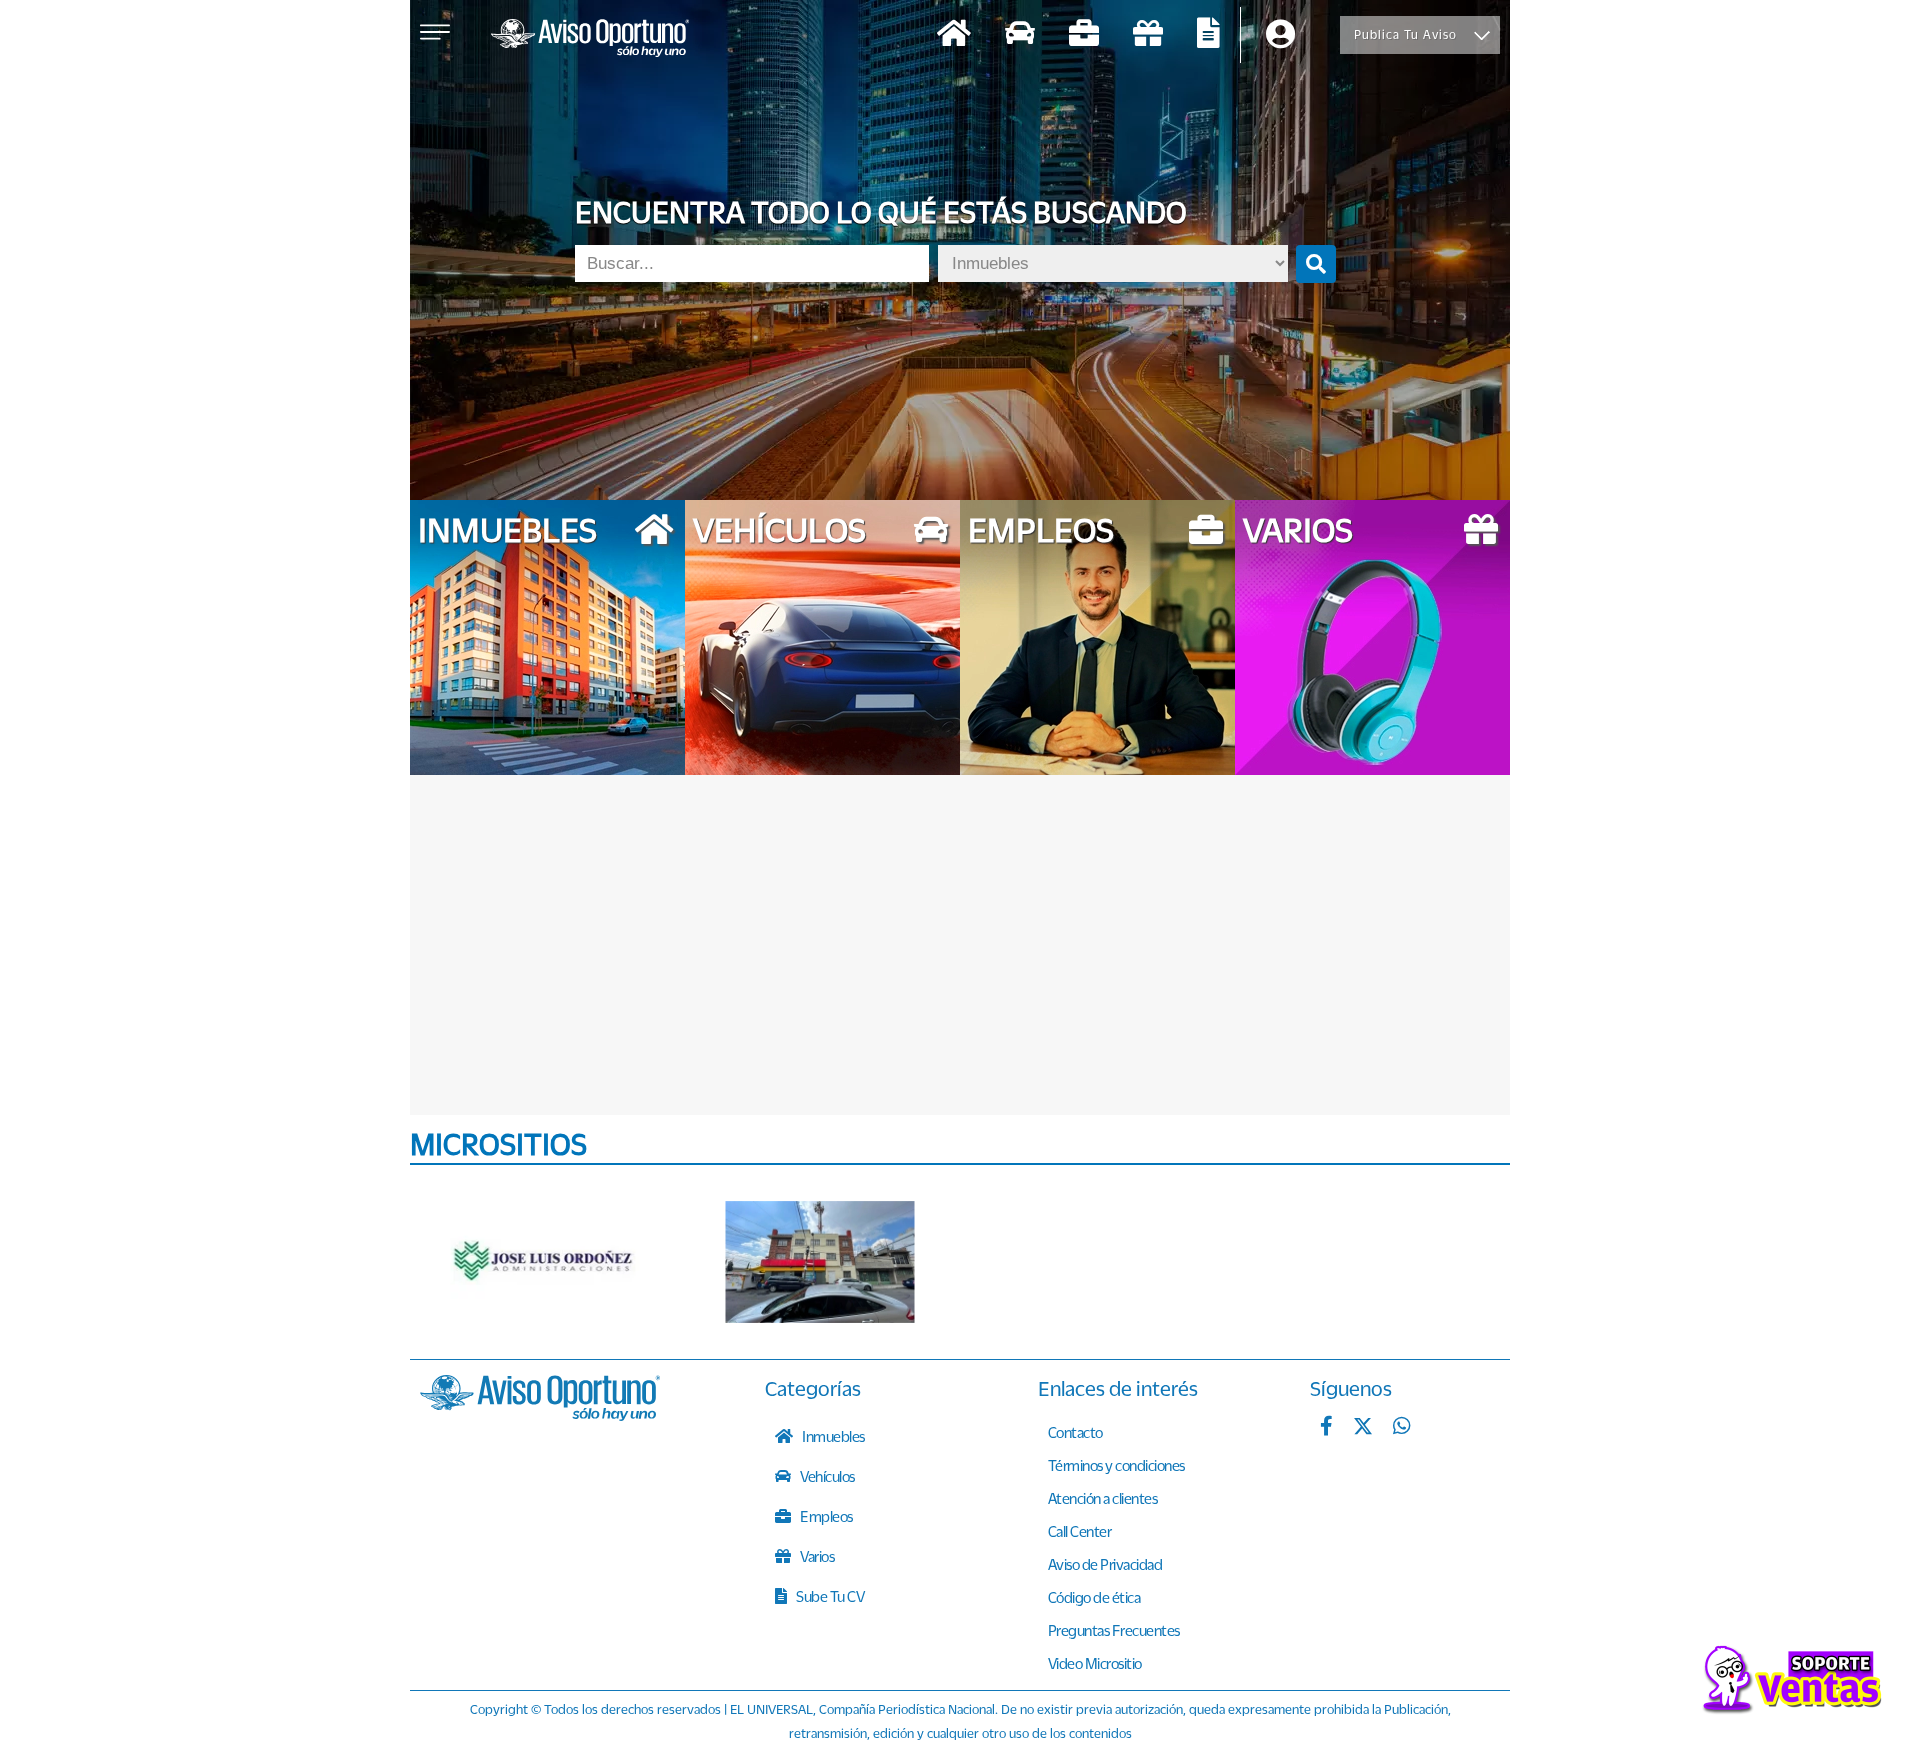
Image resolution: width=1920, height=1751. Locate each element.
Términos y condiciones (1116, 1465)
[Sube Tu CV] (1208, 35)
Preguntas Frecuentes (1114, 1630)
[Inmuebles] (954, 35)
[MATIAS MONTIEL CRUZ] (820, 1262)
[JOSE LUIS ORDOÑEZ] (545, 1262)
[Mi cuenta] (1280, 35)
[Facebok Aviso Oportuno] (1326, 1428)
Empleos (825, 1516)
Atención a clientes (1103, 1498)
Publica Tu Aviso (1405, 34)
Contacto (1075, 1432)
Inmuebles (832, 1436)
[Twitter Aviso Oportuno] (1363, 1428)
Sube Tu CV (829, 1596)
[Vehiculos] (1020, 35)
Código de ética (1094, 1597)
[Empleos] (1084, 35)
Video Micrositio (1095, 1663)
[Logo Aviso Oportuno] (590, 40)
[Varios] (1148, 35)
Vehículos (826, 1476)
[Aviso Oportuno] (540, 1415)
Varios (816, 1556)
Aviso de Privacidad (1105, 1564)
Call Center (1080, 1531)
